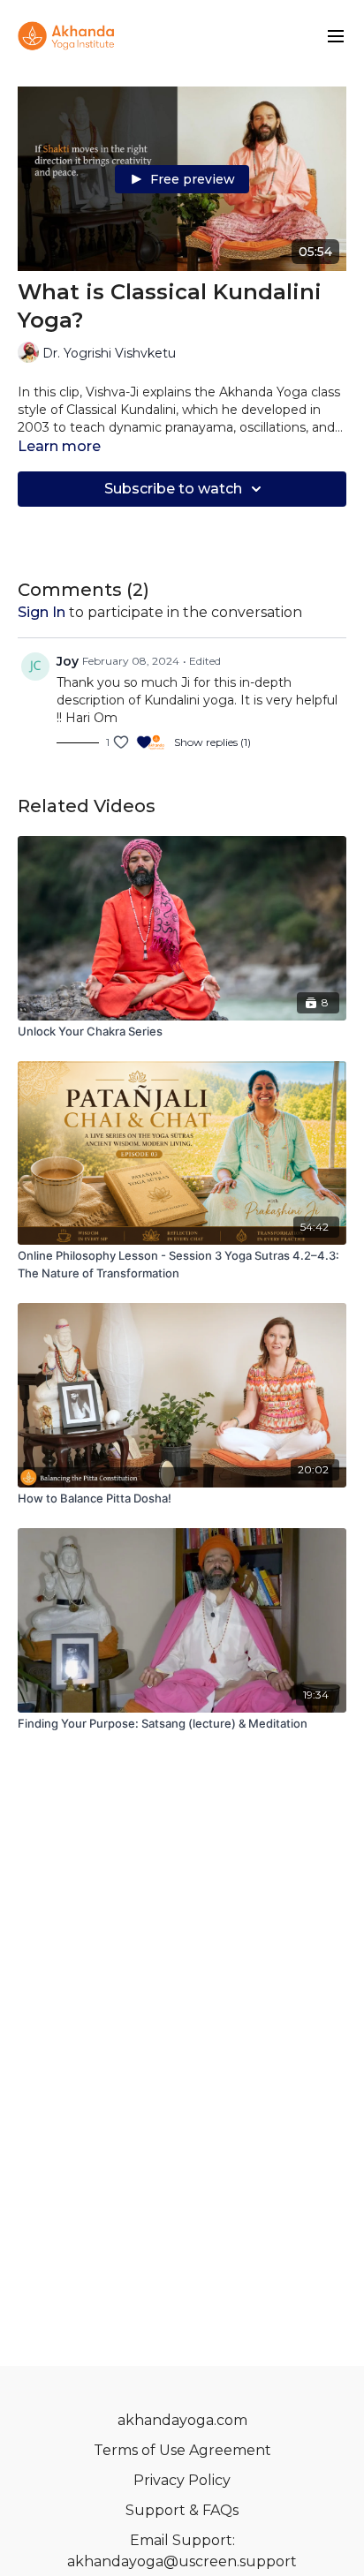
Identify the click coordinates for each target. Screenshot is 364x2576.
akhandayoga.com (182, 2420)
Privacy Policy (182, 2480)
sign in (42, 612)
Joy (68, 661)
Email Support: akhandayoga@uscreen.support (182, 2551)
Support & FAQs (182, 2510)
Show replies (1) (212, 742)
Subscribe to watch (173, 489)
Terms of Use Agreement (182, 2450)
